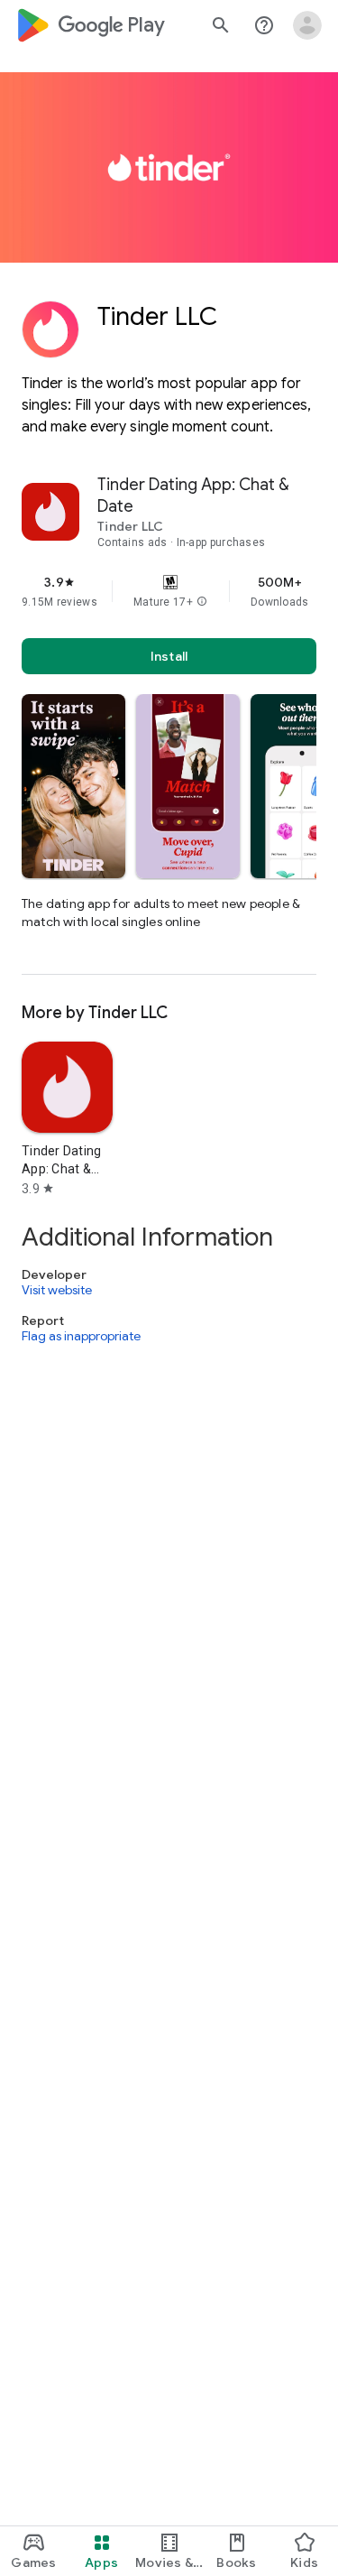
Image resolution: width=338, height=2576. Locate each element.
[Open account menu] (307, 25)
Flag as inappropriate (81, 1337)
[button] (202, 602)
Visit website (57, 1290)
